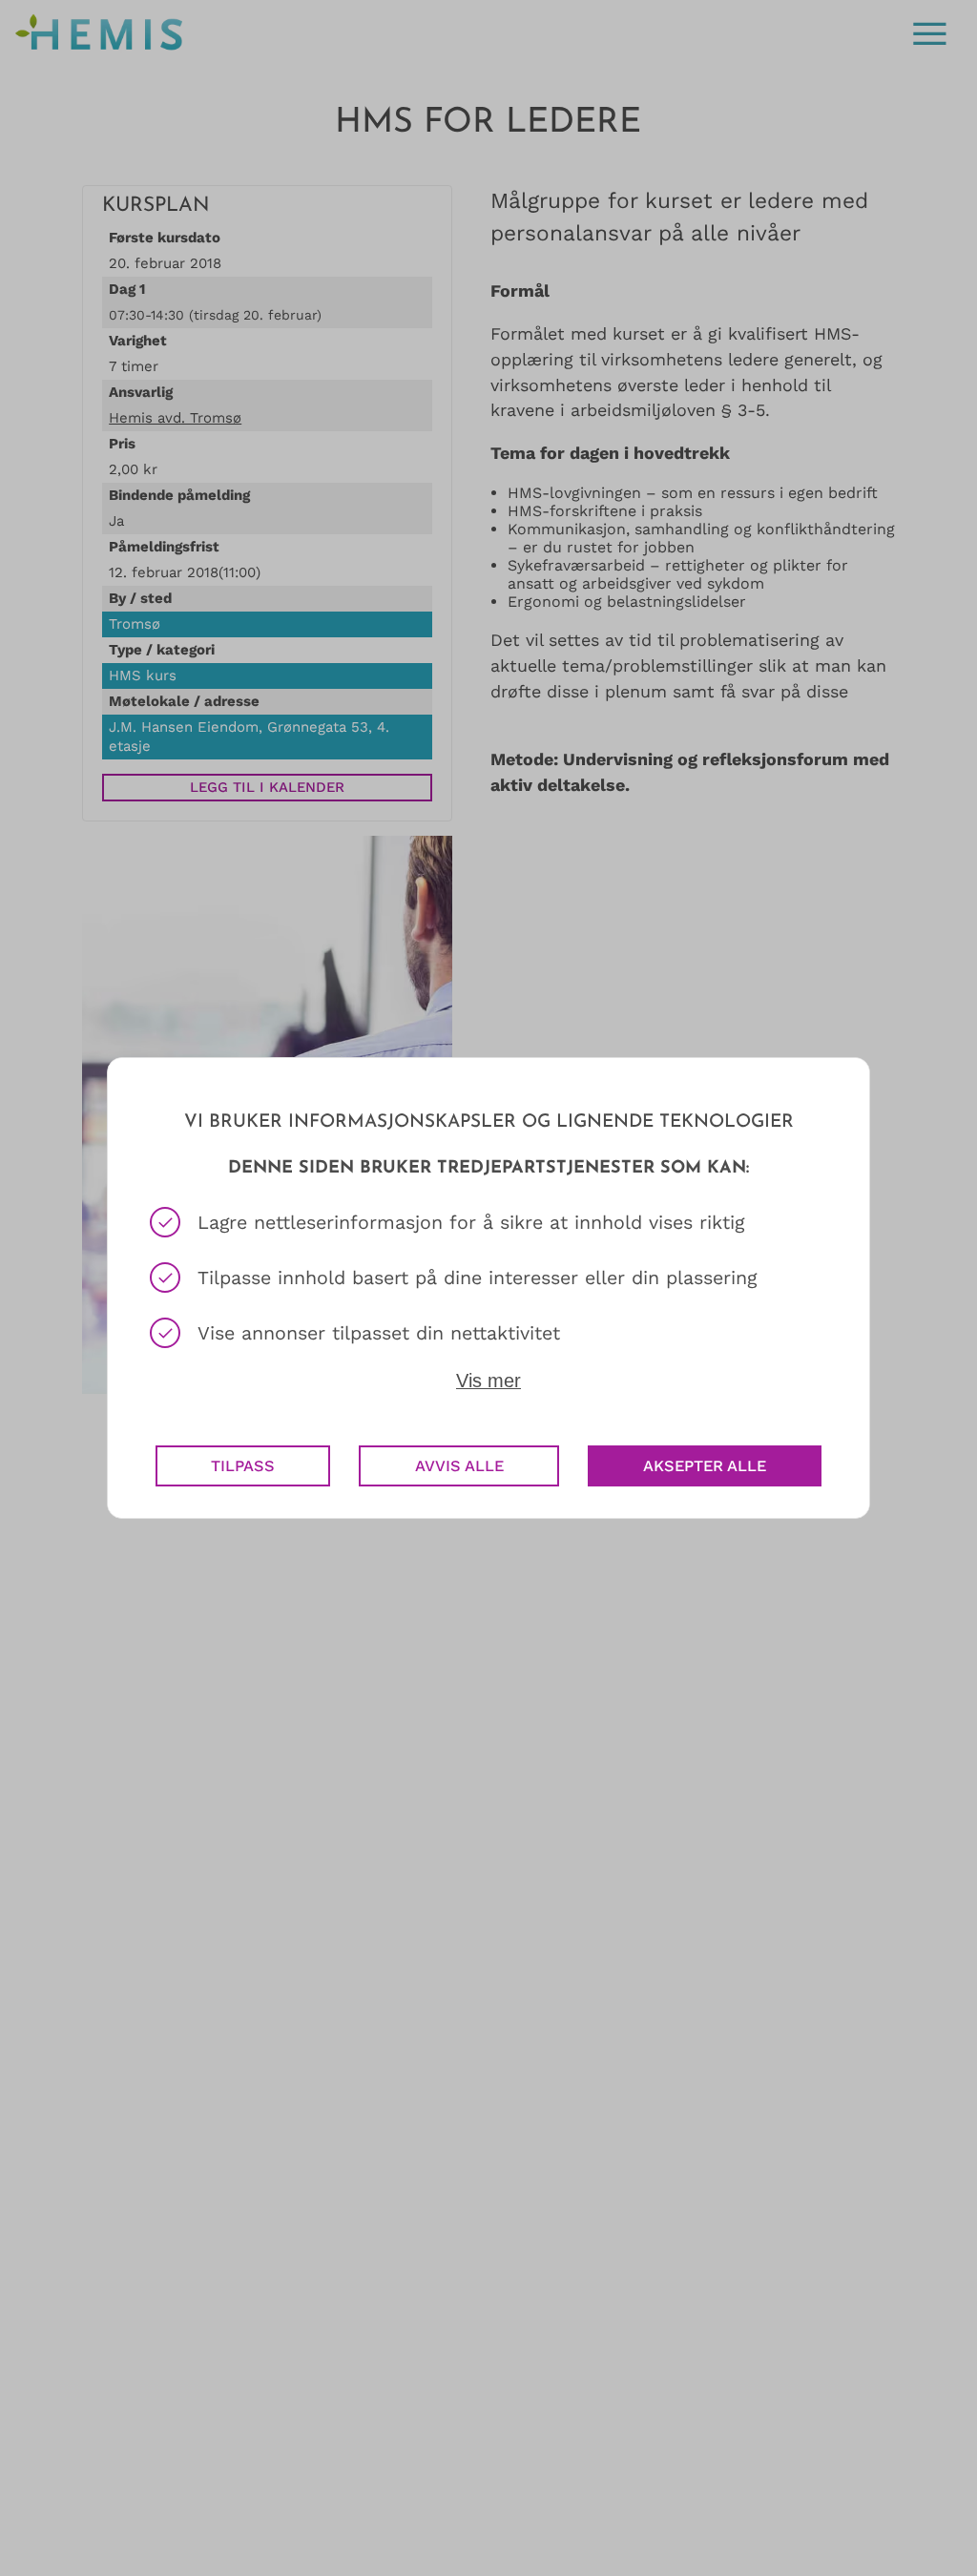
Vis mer (488, 1381)
